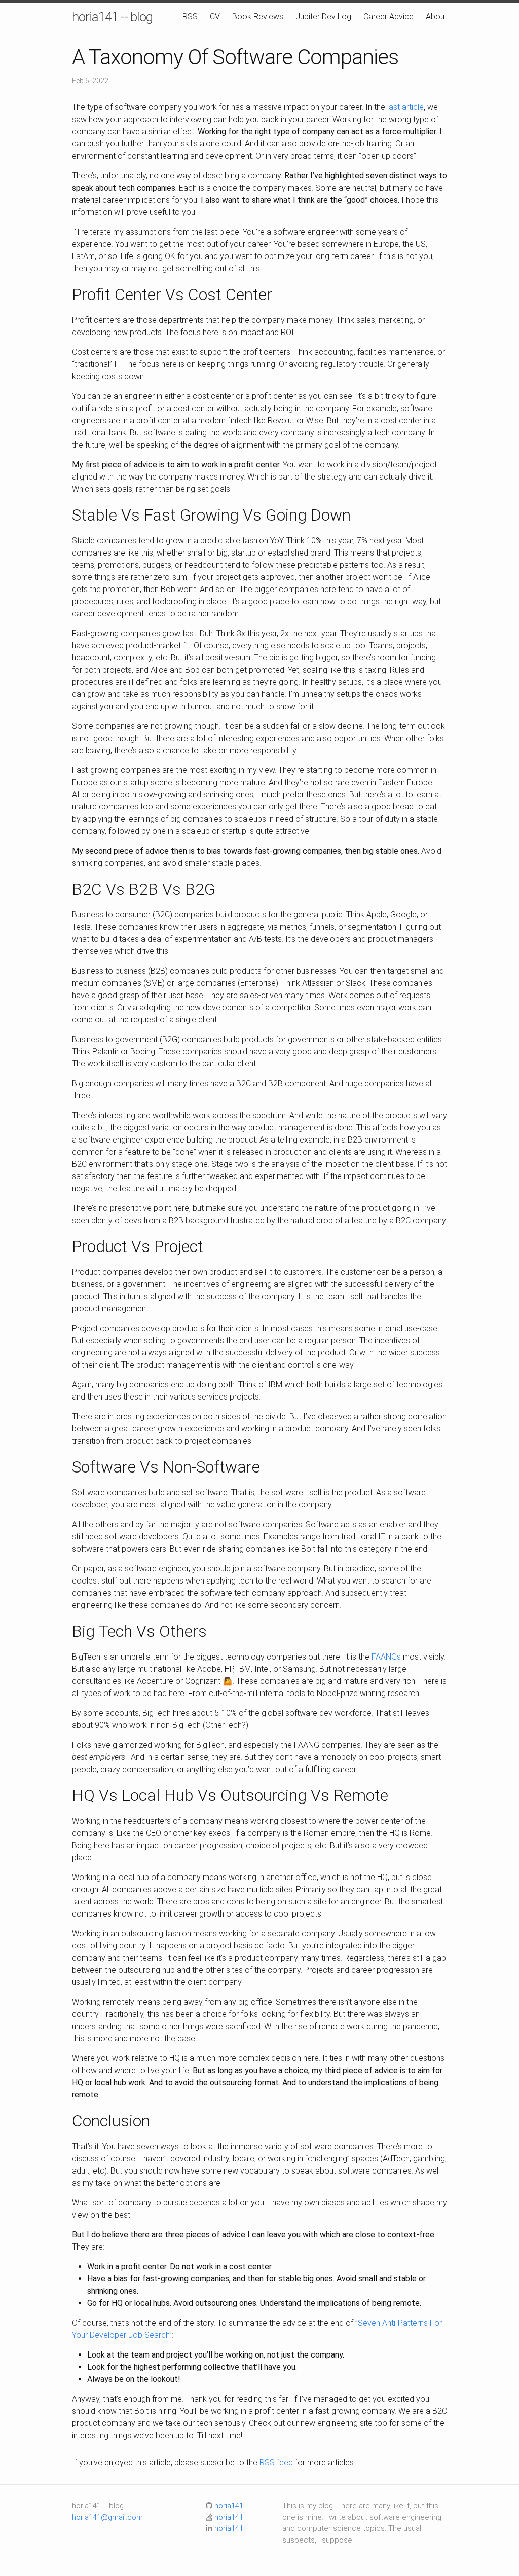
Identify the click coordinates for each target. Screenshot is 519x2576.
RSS (190, 16)
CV (215, 16)
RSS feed (276, 2463)
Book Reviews (258, 16)
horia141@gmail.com (107, 2517)
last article (405, 107)
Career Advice (388, 16)
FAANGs (386, 1657)
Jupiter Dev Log (323, 16)
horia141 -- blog (112, 17)
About (436, 16)
